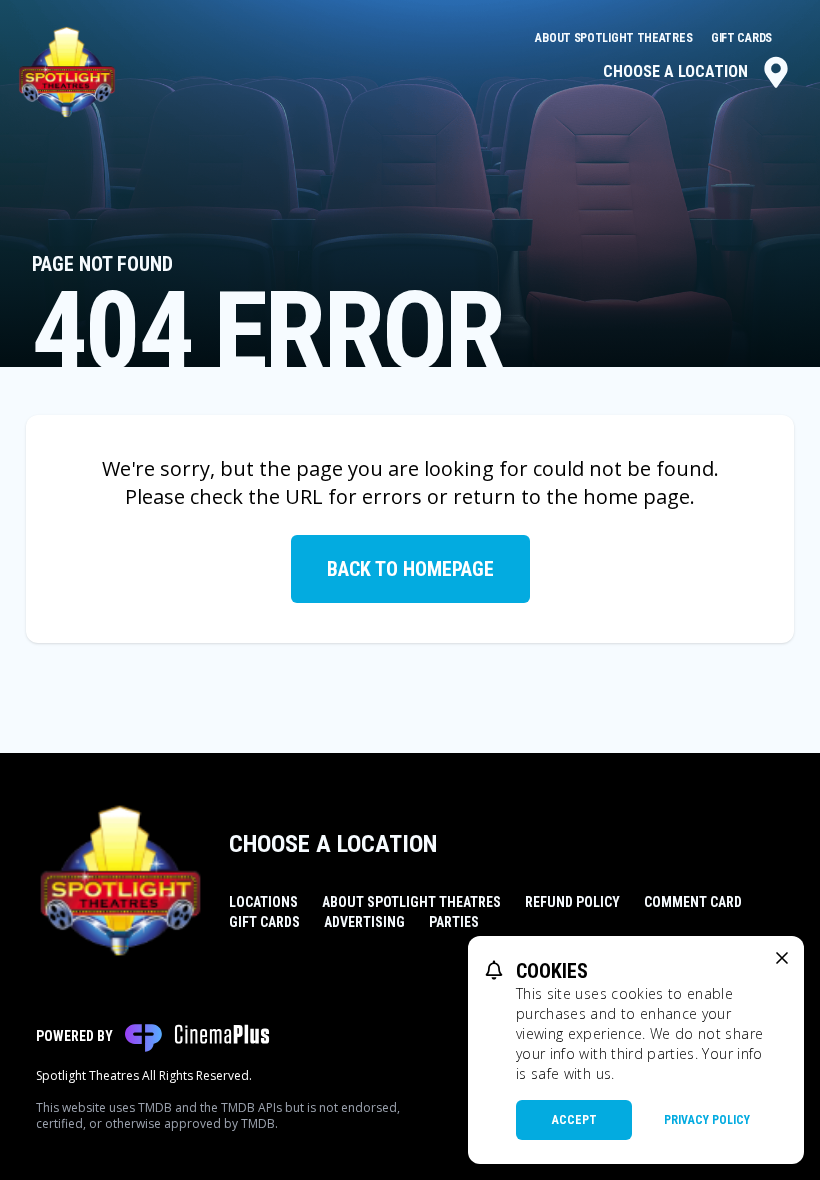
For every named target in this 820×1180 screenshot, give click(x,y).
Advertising (364, 922)
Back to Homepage (410, 569)
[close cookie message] (782, 958)
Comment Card (693, 902)
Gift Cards (741, 38)
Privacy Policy (707, 1120)
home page (636, 496)
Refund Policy (572, 902)
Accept (574, 1120)
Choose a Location (675, 71)
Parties (454, 922)
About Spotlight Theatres (615, 38)
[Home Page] (67, 72)
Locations (263, 902)
